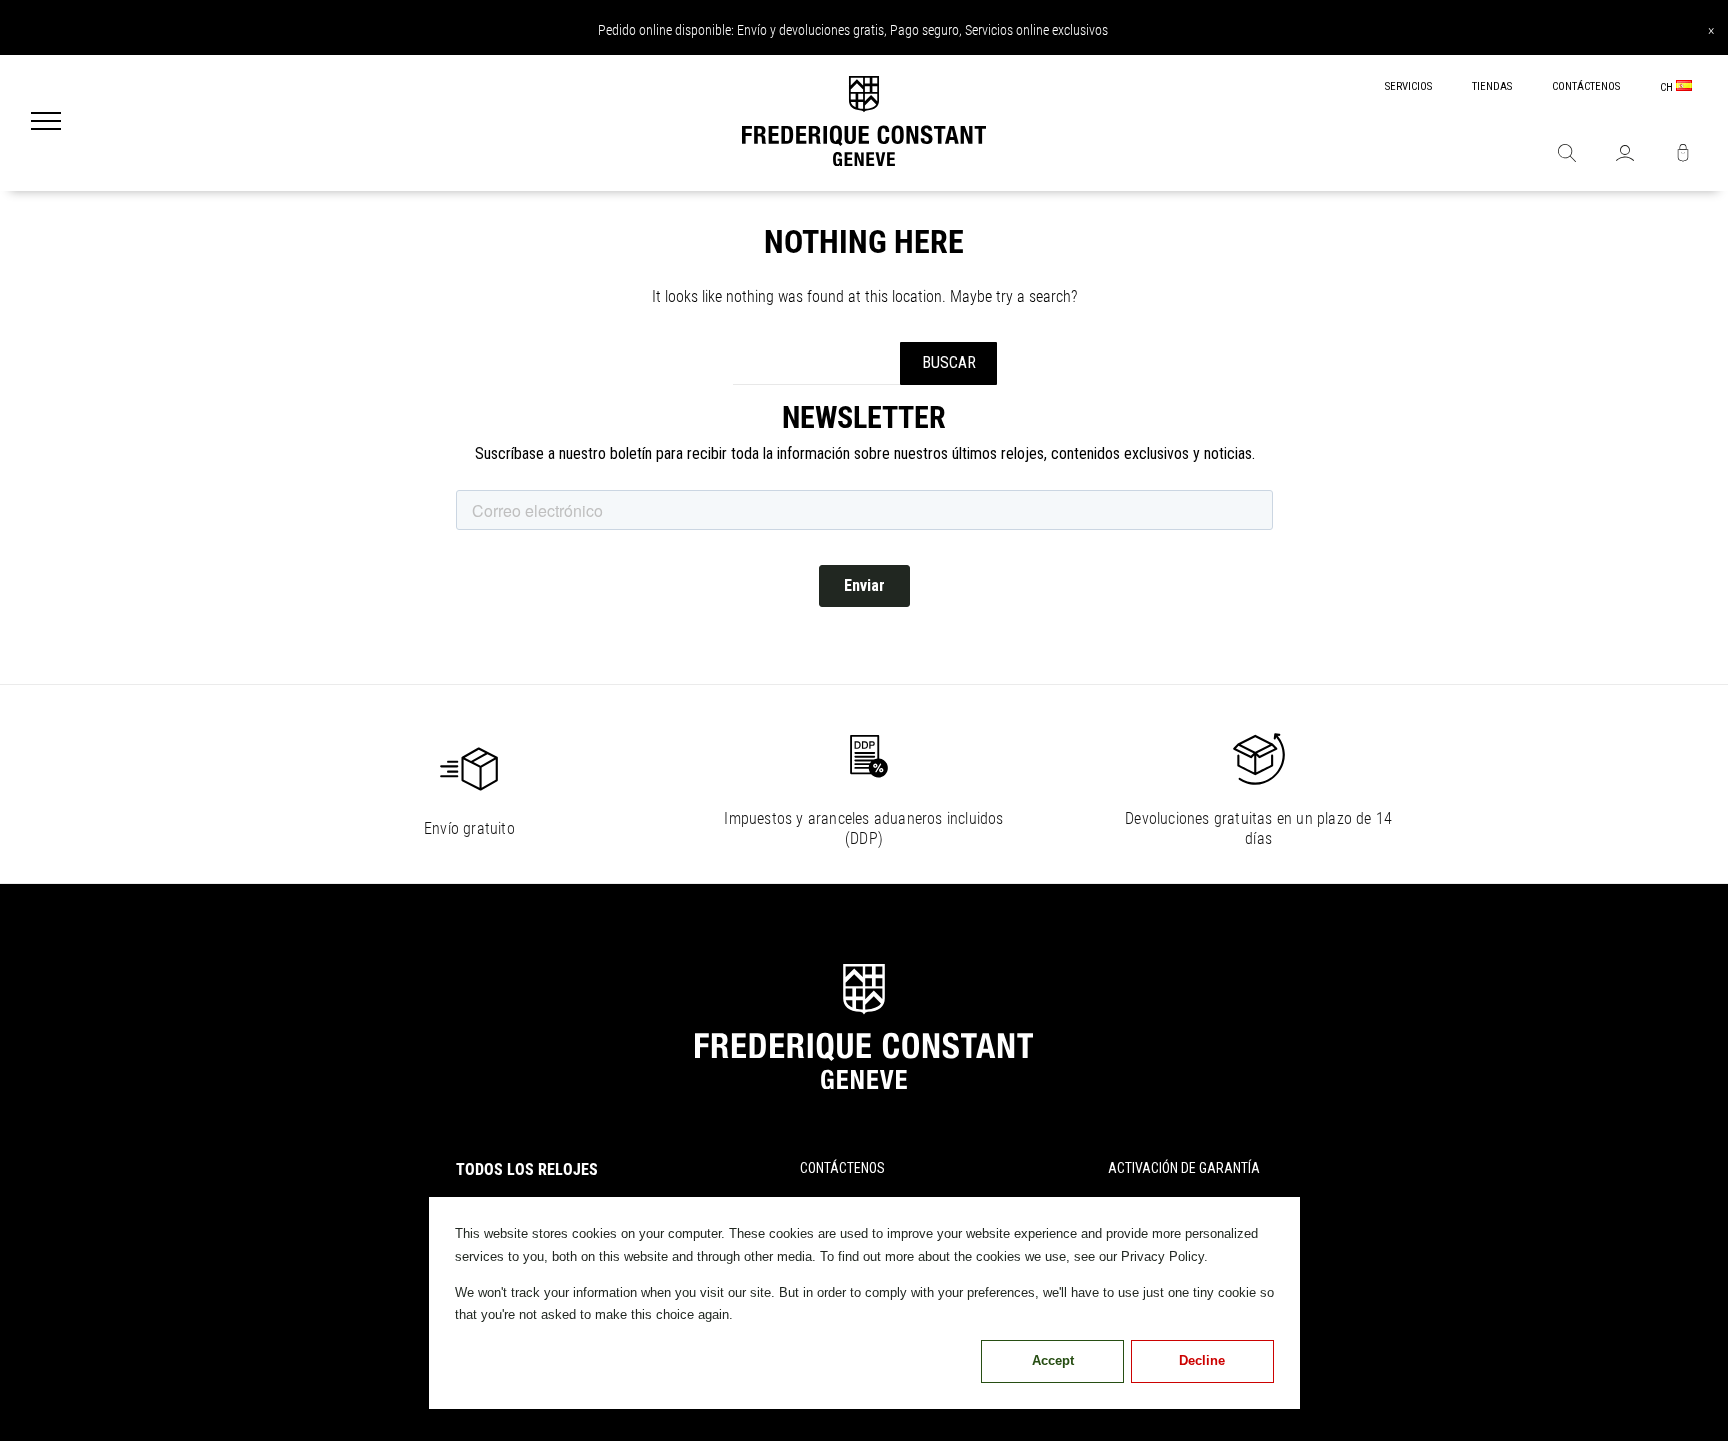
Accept (1053, 1360)
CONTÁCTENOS (1586, 86)
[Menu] (46, 123)
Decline (1202, 1360)
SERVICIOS (1408, 86)
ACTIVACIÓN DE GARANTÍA (1184, 1168)
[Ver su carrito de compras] (1683, 155)
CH (1668, 87)
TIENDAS (1492, 86)
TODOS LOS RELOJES (527, 1169)
